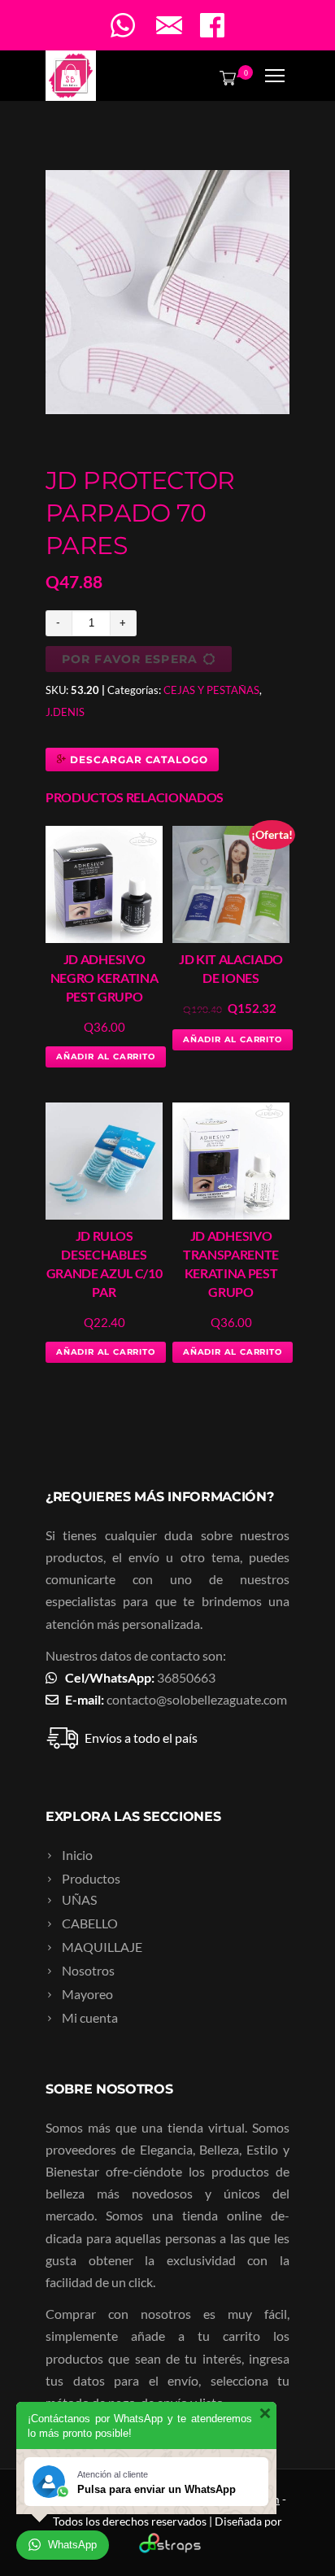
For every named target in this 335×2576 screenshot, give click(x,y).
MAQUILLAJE (102, 1947)
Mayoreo (87, 1994)
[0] (224, 77)
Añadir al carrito (106, 1057)
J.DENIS (65, 712)
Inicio (77, 1855)
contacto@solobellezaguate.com (197, 1699)
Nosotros (88, 1970)
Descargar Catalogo (137, 760)
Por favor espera (130, 659)
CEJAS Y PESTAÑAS (211, 690)
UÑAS (79, 1899)
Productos (91, 1878)
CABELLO (90, 1923)
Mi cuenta (90, 2017)
